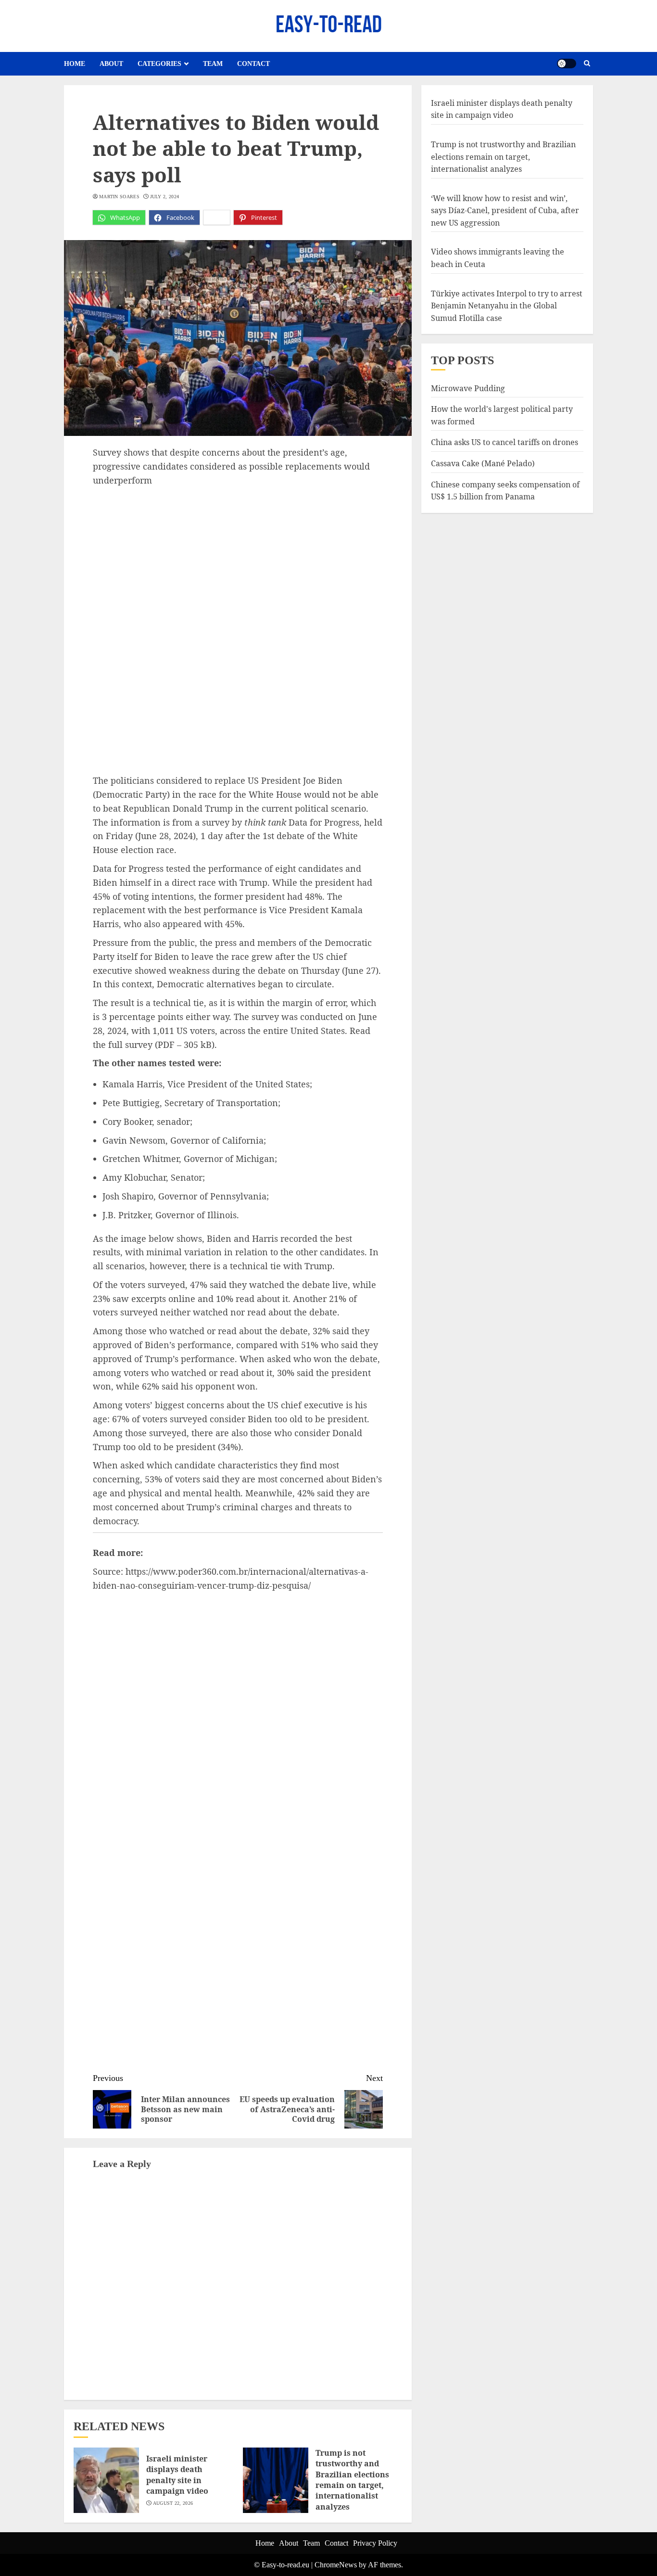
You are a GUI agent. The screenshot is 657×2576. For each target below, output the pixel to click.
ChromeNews (336, 2565)
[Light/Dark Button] (567, 64)
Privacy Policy (375, 2543)
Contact (253, 64)
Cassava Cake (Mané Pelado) (483, 463)
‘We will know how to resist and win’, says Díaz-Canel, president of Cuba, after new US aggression (505, 210)
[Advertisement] (238, 560)
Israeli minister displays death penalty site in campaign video (177, 2475)
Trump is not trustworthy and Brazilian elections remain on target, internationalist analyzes (352, 2480)
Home (75, 64)
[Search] (587, 64)
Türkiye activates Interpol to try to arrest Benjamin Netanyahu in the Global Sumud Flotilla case (507, 306)
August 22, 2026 (173, 2503)
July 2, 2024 (165, 197)
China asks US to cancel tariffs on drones (505, 442)
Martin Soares (119, 197)
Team (213, 64)
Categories (159, 64)
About (111, 64)
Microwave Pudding (468, 388)
